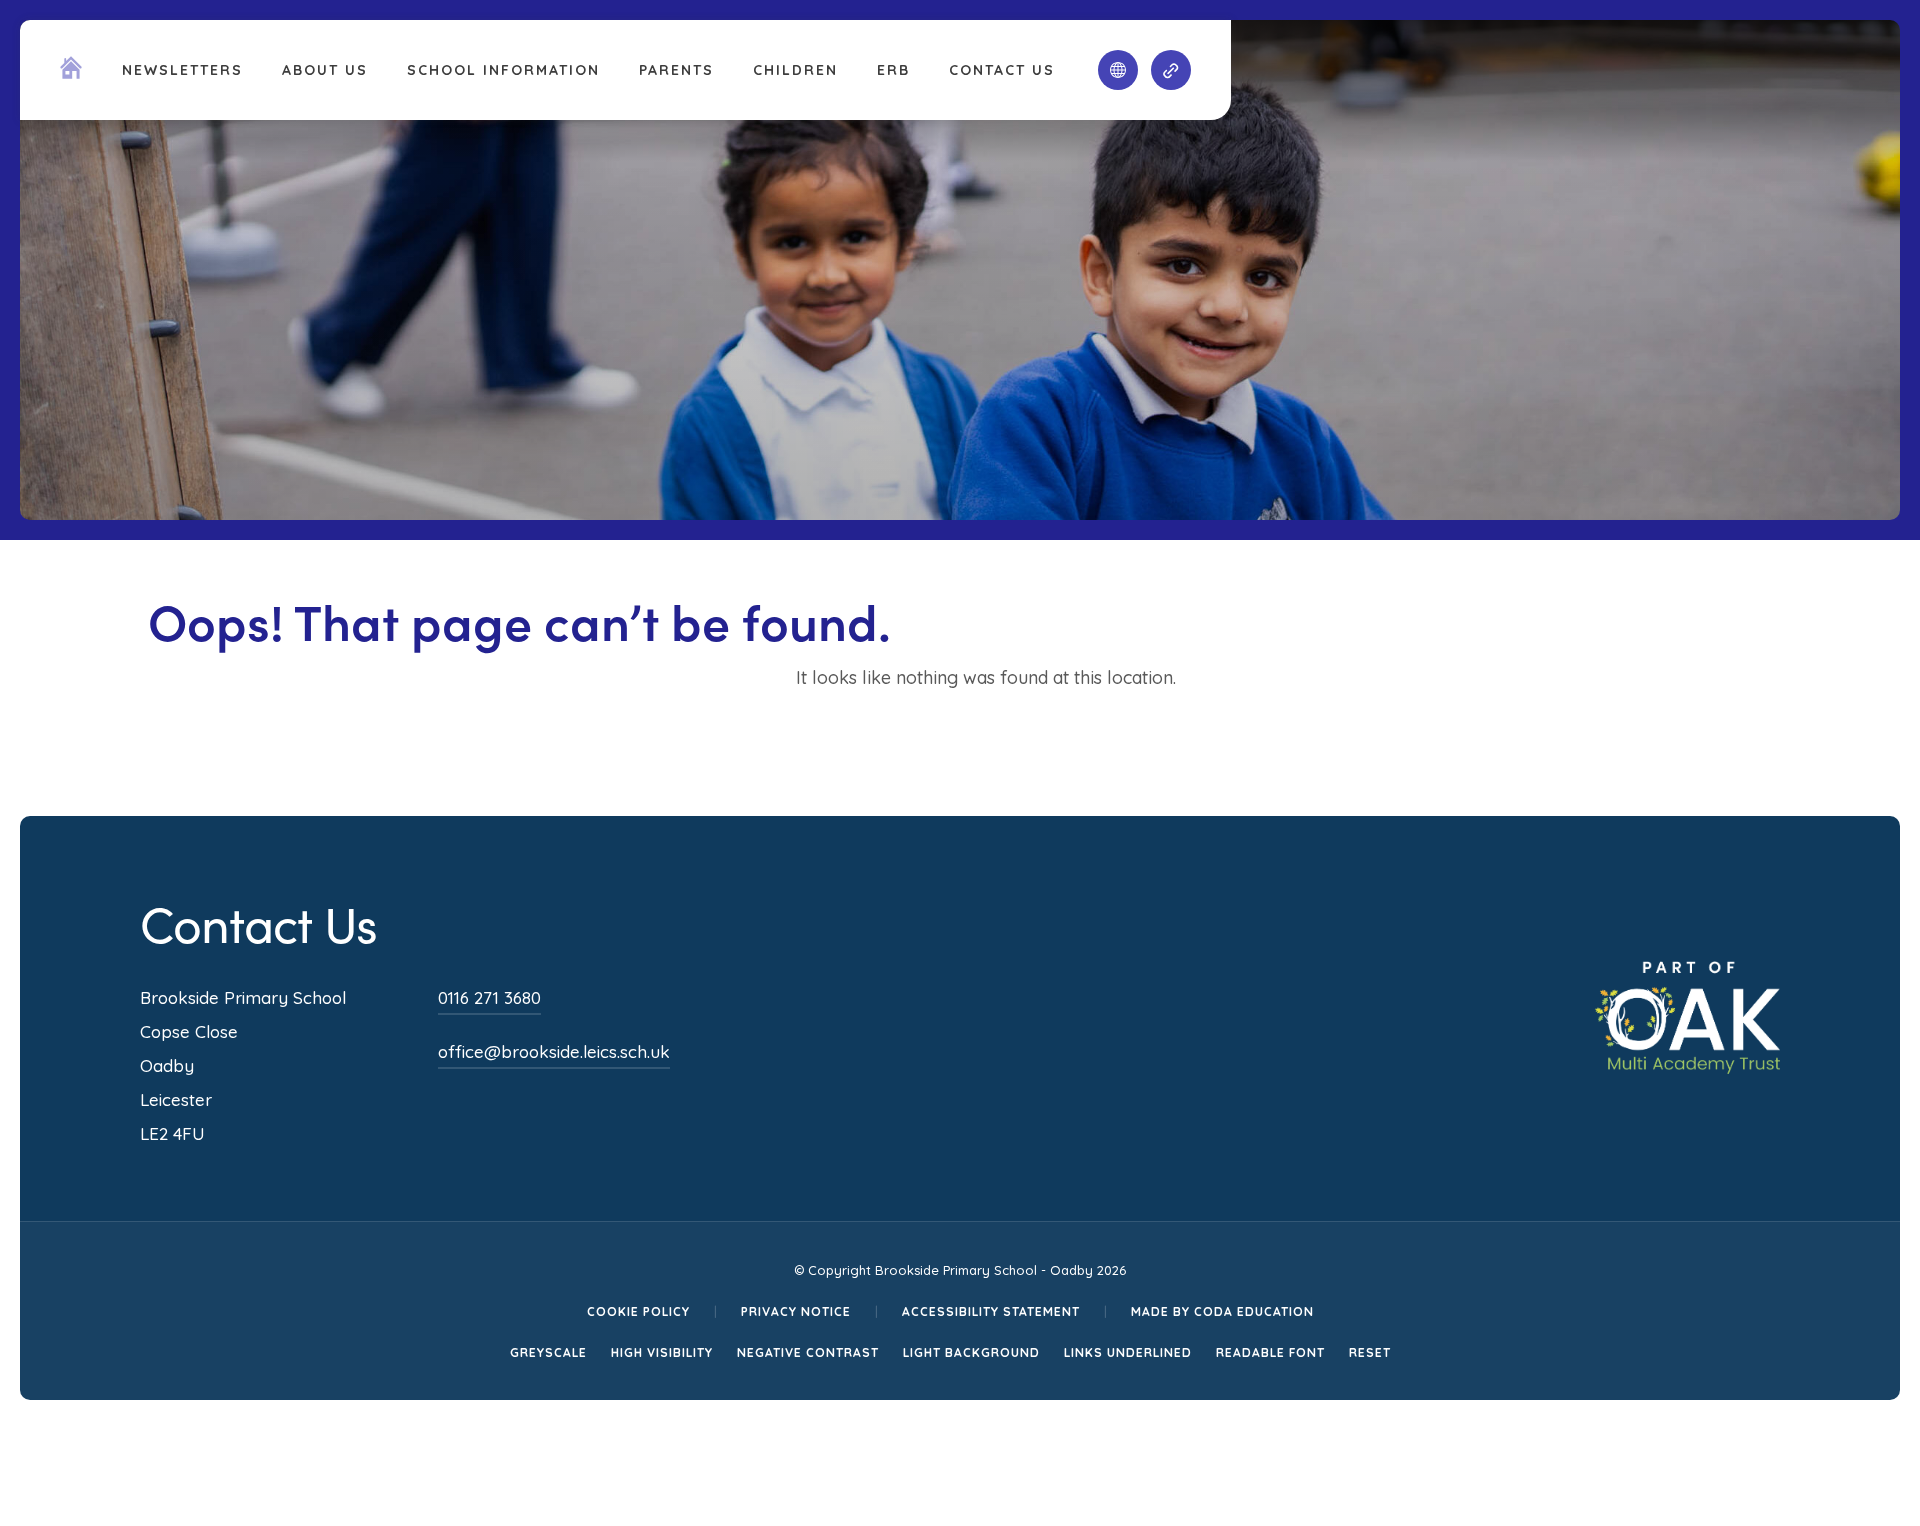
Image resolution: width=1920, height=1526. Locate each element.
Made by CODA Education (1222, 1311)
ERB (893, 70)
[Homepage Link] (71, 73)
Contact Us (1002, 70)
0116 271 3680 (489, 997)
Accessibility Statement (991, 1311)
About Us (325, 70)
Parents (676, 70)
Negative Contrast (808, 1352)
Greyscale (548, 1352)
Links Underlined (1128, 1352)
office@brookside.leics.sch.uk (554, 1051)
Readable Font (1270, 1352)
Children (795, 70)
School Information (503, 70)
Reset (1370, 1352)
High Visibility (662, 1352)
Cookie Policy (638, 1311)
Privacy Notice (796, 1311)
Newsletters (182, 70)
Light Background (971, 1352)
